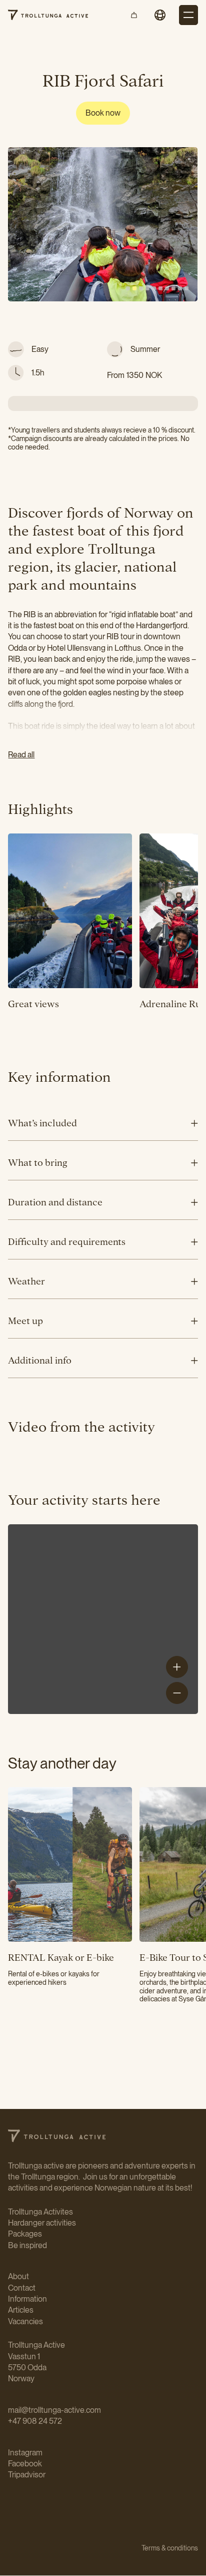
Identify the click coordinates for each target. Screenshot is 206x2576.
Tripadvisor (27, 2475)
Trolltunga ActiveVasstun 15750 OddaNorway (36, 2362)
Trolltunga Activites (40, 2212)
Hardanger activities (42, 2223)
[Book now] (103, 113)
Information (27, 2299)
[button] (160, 15)
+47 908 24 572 (36, 2421)
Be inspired (27, 2245)
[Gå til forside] (48, 15)
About (18, 2276)
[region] (103, 1619)
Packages (25, 2234)
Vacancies (25, 2321)
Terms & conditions (170, 2548)
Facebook (25, 2464)
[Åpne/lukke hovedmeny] (188, 15)
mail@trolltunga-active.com (54, 2410)
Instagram (25, 2453)
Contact (22, 2288)
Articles (21, 2310)
